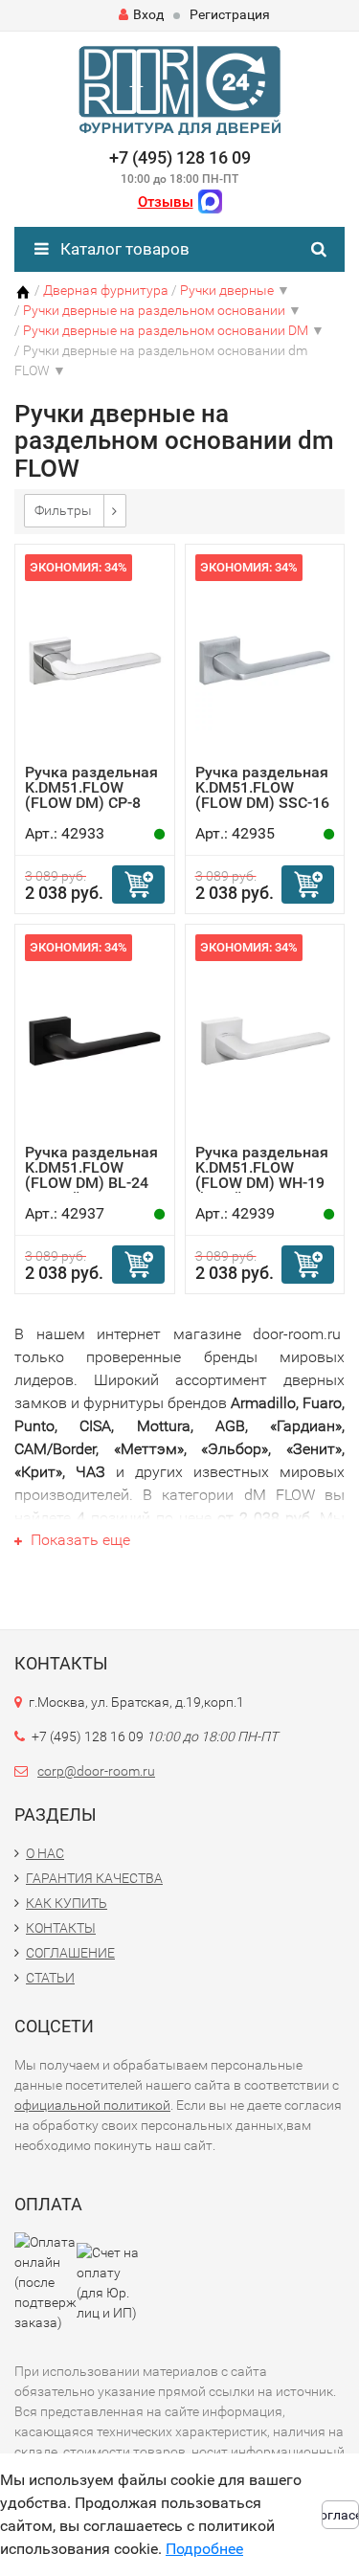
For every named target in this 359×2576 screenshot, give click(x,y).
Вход (148, 14)
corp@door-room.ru (96, 1771)
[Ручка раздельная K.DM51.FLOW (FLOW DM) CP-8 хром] (95, 659)
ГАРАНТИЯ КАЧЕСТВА (94, 1878)
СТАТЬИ (50, 1978)
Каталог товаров (123, 249)
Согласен (340, 2515)
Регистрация (230, 14)
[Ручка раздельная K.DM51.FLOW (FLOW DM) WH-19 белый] (265, 1039)
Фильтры (63, 510)
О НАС (45, 1853)
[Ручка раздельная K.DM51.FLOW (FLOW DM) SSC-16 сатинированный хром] (265, 659)
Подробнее (204, 2549)
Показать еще (79, 1540)
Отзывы (166, 202)
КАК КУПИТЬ (67, 1903)
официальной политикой (92, 2105)
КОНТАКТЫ (61, 1928)
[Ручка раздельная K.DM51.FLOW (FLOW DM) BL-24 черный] (95, 1039)
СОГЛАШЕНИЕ (70, 1953)
